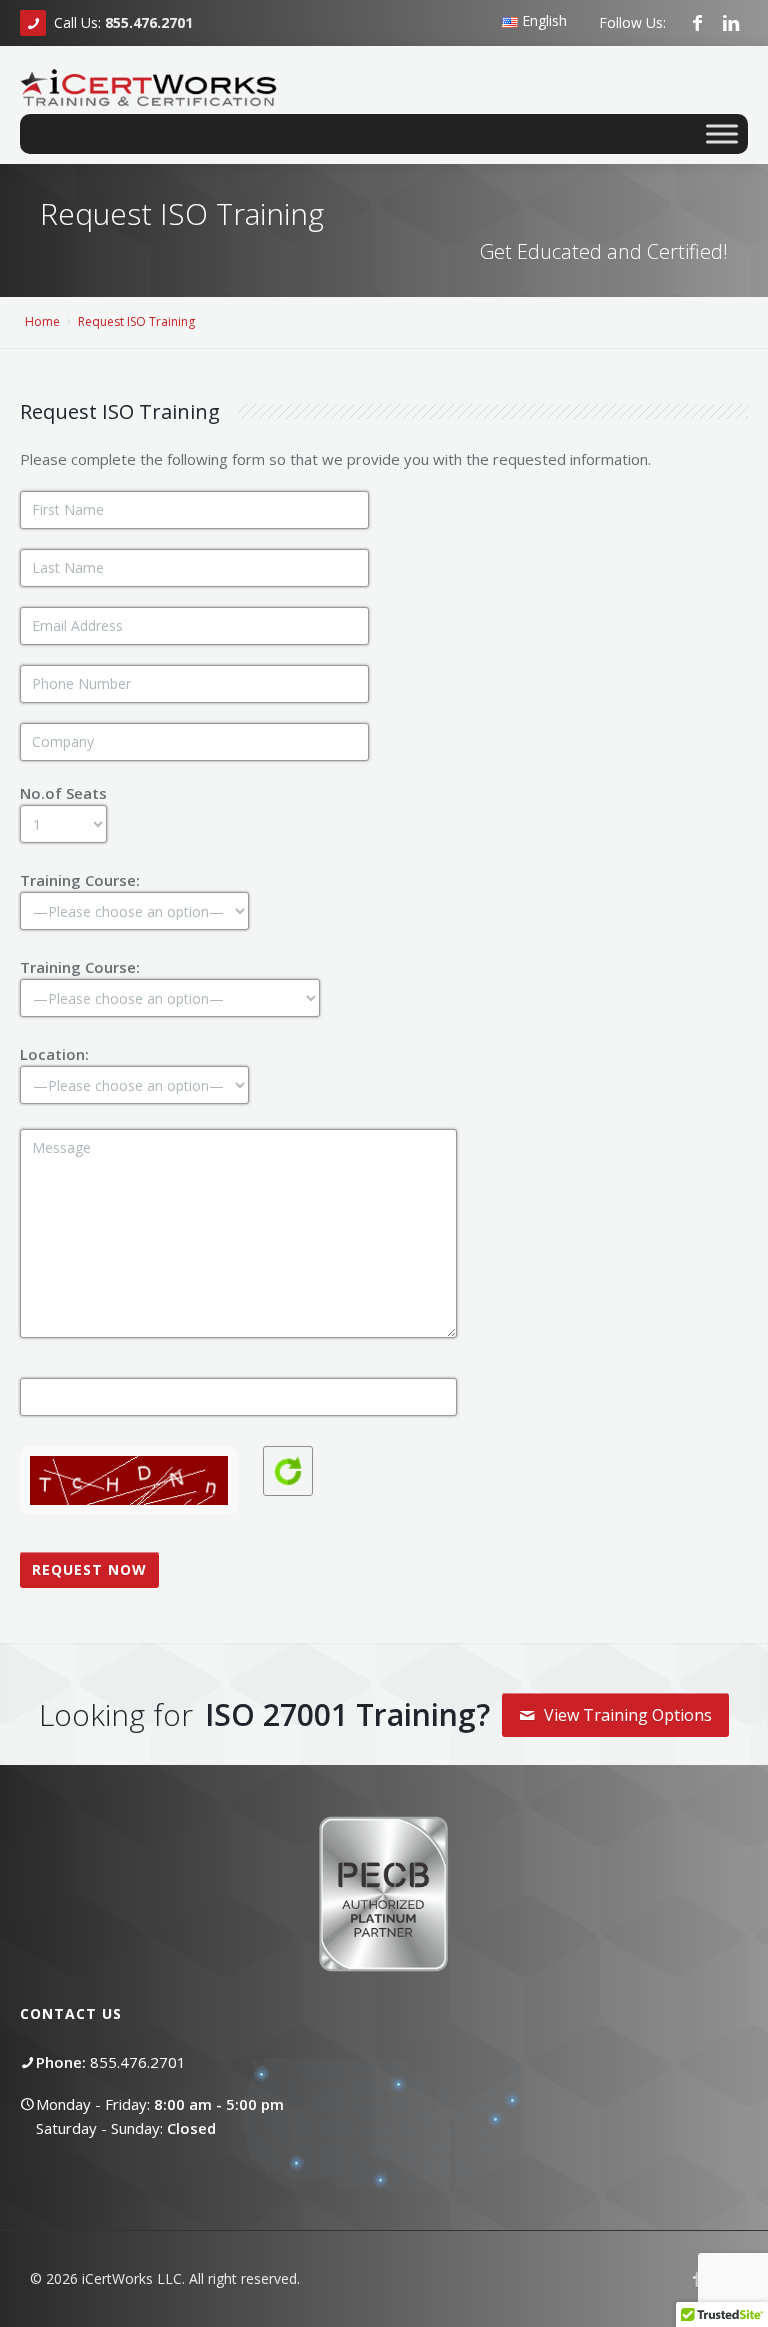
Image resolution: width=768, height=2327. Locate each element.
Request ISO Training (136, 321)
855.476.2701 (138, 2062)
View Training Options (626, 1715)
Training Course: (80, 880)
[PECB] (740, 64)
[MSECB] (756, 64)
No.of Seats (63, 793)
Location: (54, 1054)
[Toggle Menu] (722, 133)
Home (42, 321)
